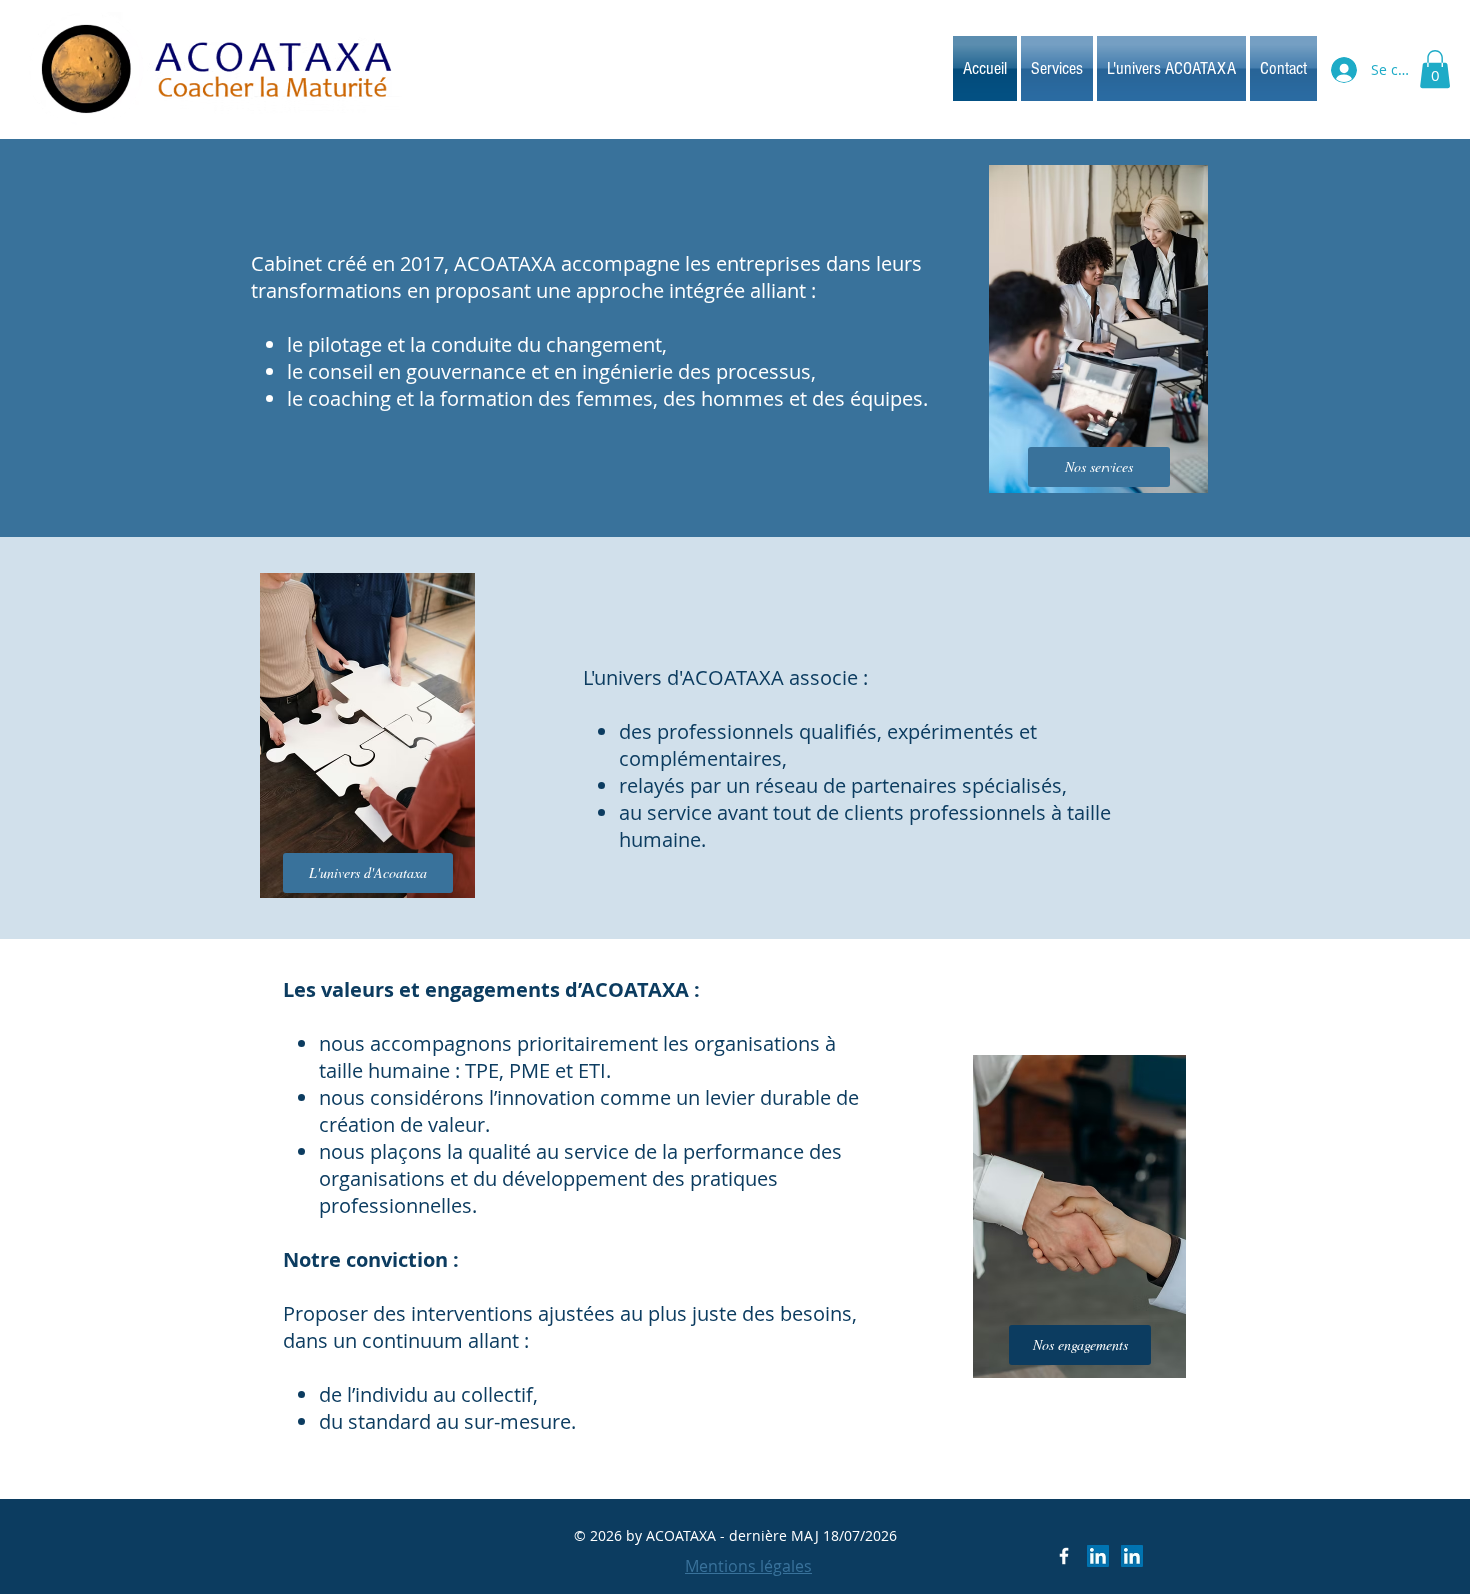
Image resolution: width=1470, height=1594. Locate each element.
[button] (1435, 69)
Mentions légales (748, 1566)
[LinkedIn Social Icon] (1098, 1556)
